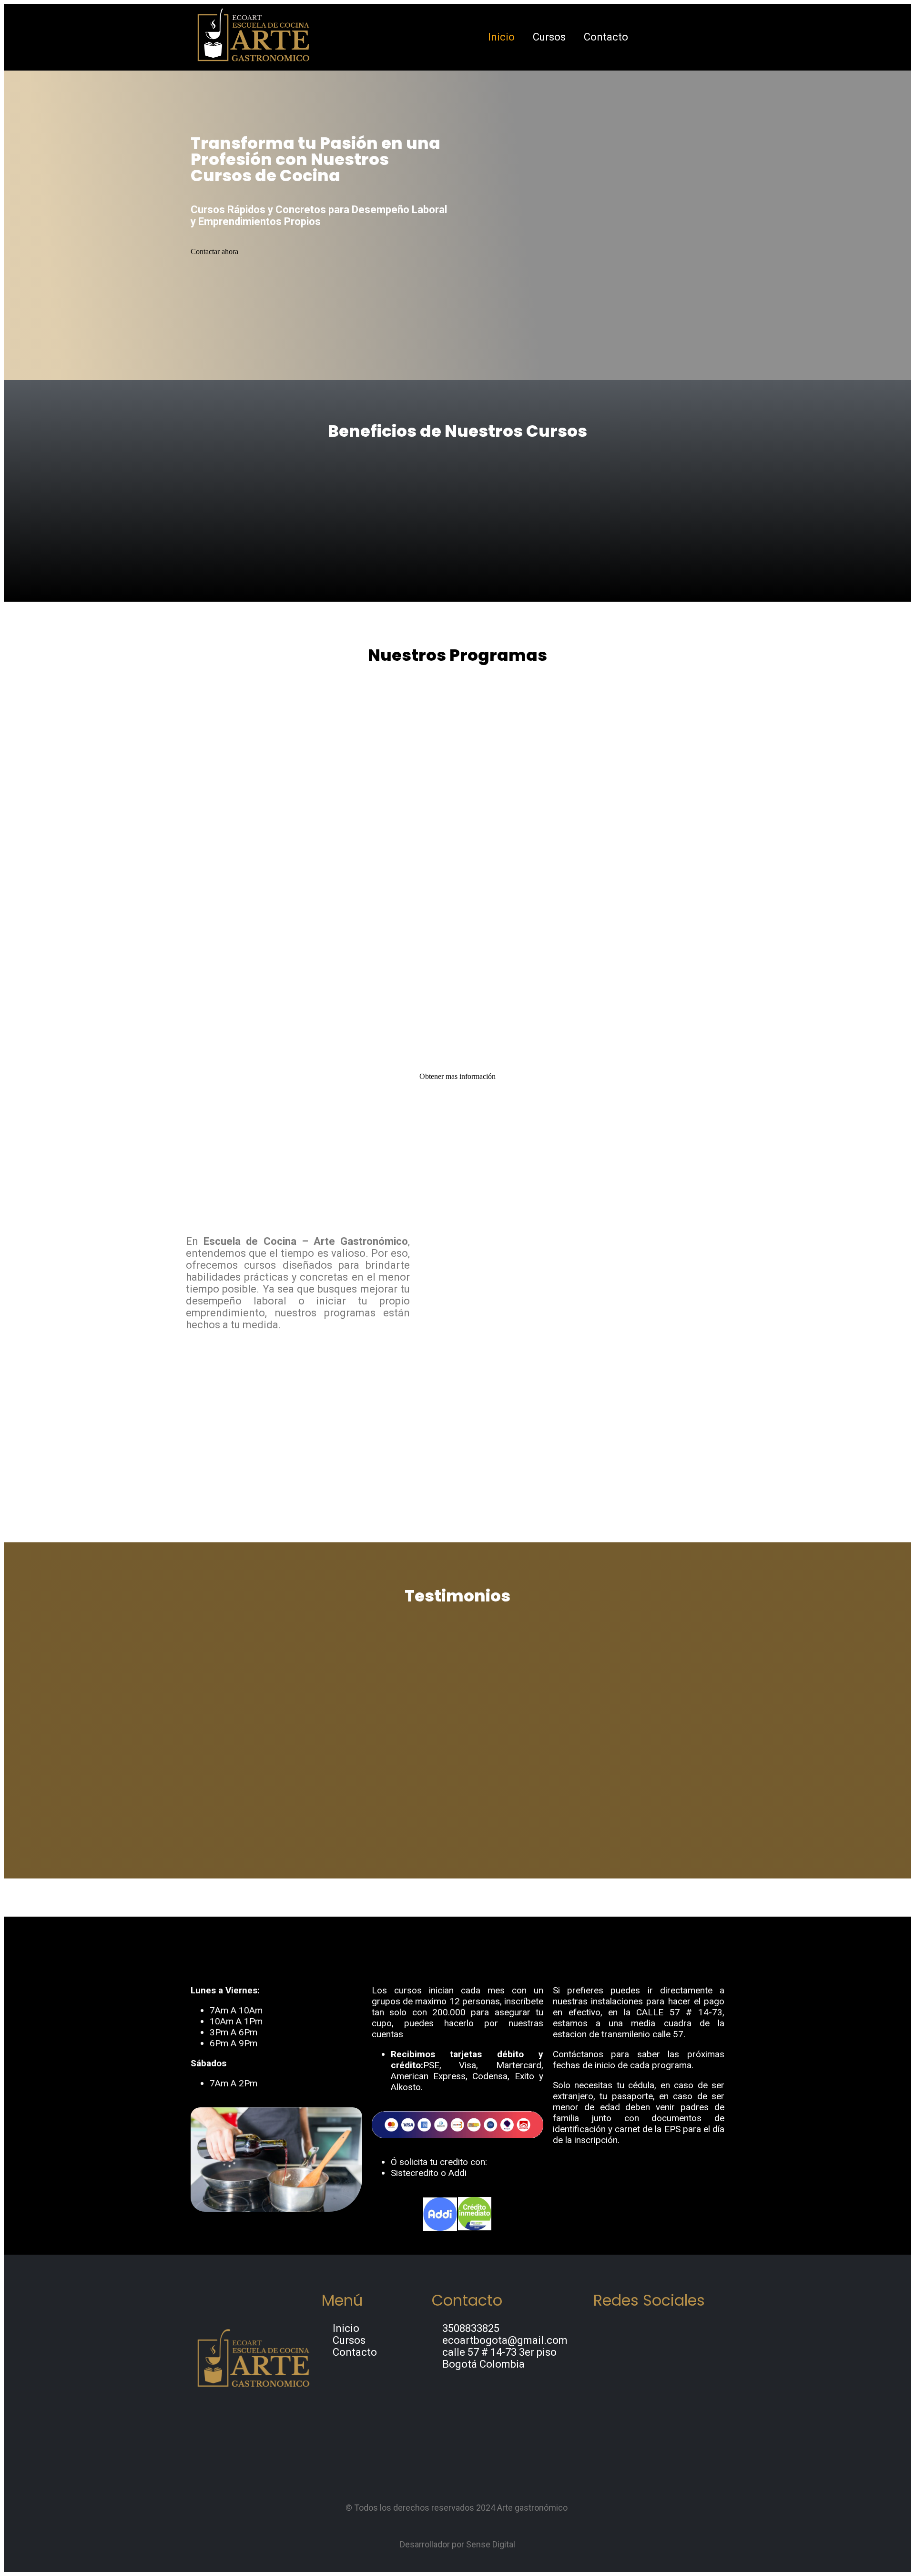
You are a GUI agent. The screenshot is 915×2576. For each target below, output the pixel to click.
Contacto (606, 37)
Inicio (501, 37)
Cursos (549, 37)
